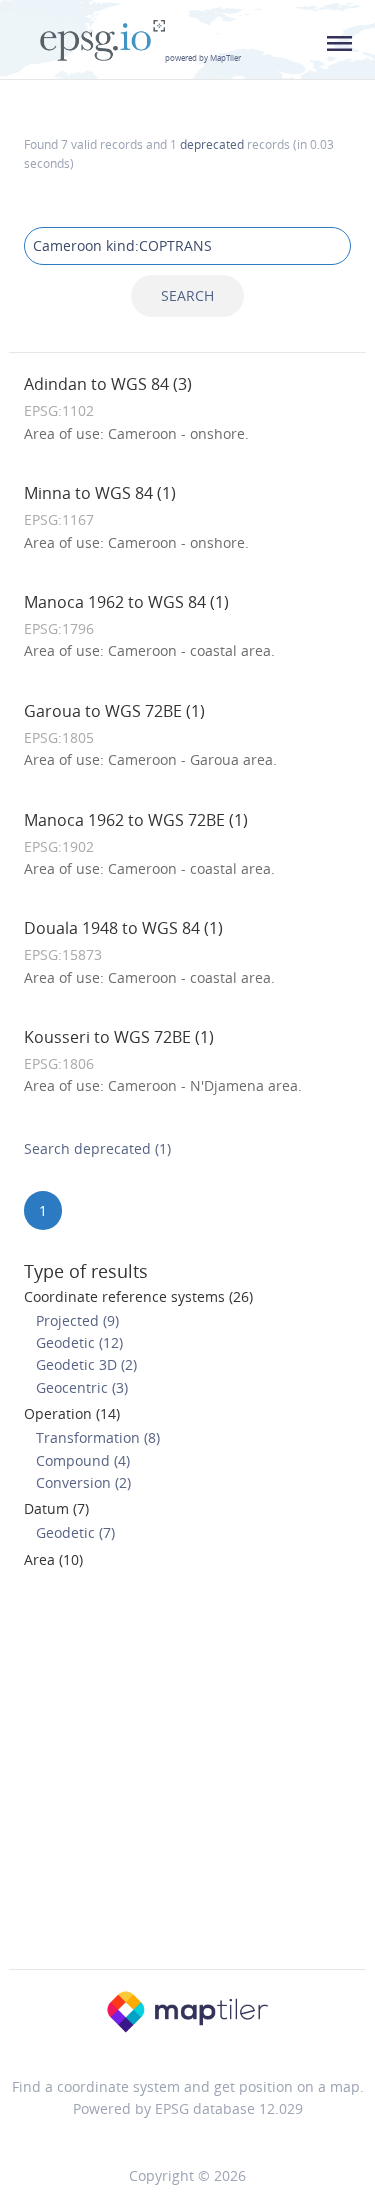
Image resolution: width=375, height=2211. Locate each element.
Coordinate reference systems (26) (138, 1296)
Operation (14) (72, 1413)
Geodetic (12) (79, 1342)
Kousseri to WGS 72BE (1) (119, 1037)
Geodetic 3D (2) (86, 1364)
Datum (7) (56, 1508)
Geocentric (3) (82, 1387)
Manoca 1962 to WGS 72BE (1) (136, 820)
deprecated (212, 144)
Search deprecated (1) (97, 1148)
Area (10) (53, 1559)
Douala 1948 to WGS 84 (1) (123, 928)
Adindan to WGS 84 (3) (108, 384)
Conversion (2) (83, 1482)
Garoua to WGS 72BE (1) (114, 711)
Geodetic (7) (75, 1532)
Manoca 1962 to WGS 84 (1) (126, 602)
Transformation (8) (98, 1437)
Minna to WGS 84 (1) (100, 493)
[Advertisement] (187, 1775)
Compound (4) (83, 1460)
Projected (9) (77, 1320)
